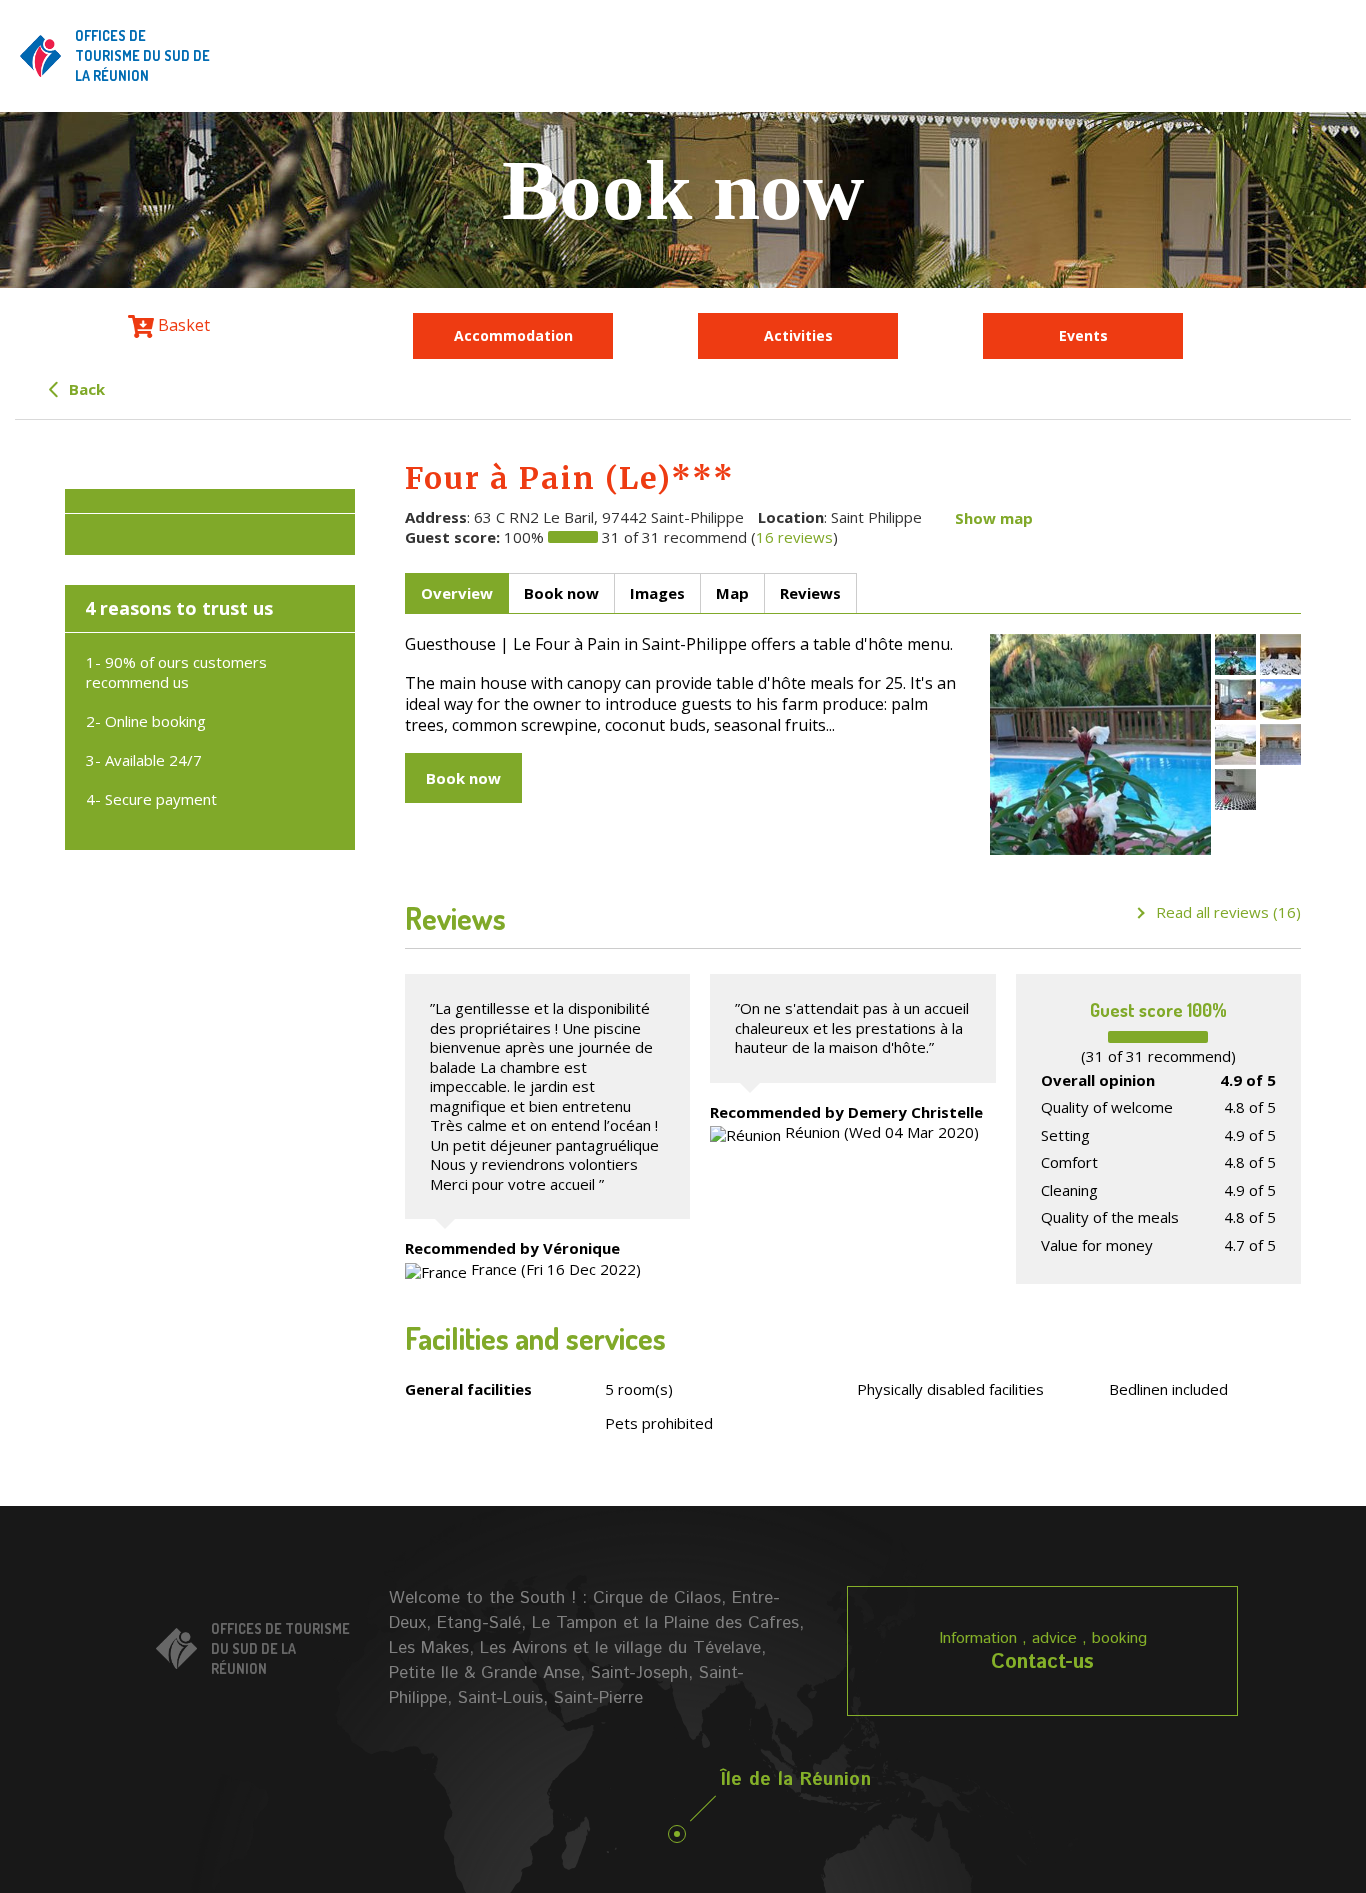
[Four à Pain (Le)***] (1100, 744)
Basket (182, 325)
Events (1083, 335)
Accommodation (513, 335)
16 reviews (794, 537)
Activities (798, 335)
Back (85, 389)
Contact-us (1042, 1662)
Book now (463, 778)
